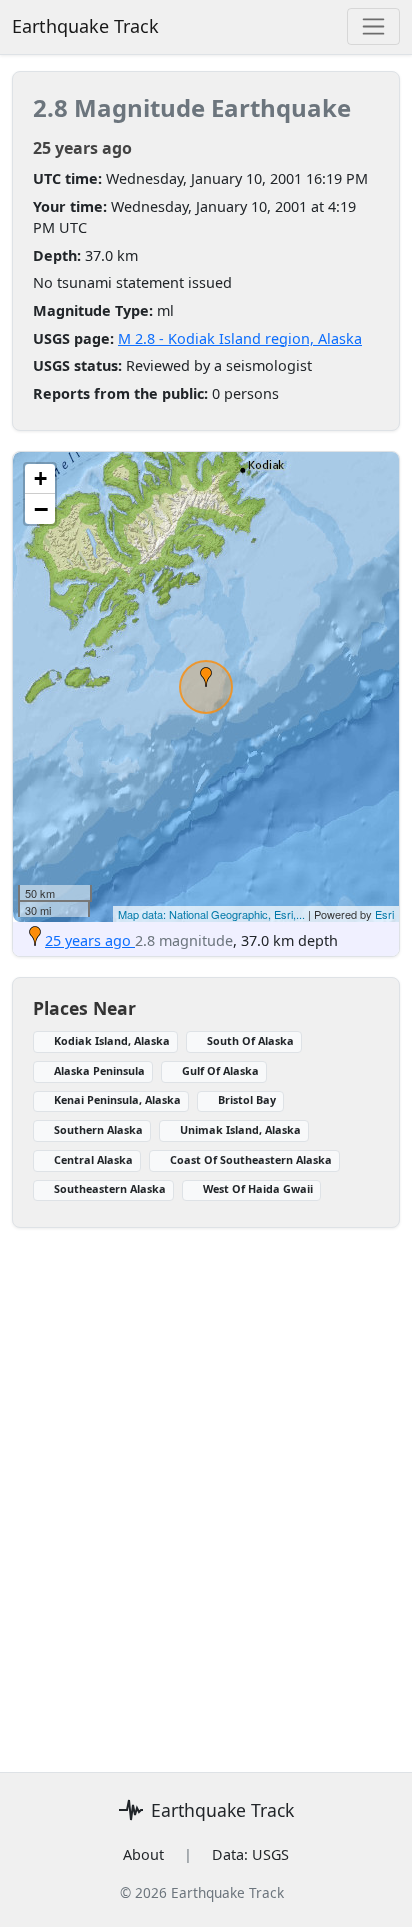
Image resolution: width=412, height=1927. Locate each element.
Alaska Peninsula (99, 1070)
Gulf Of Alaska (220, 1070)
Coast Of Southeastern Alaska (251, 1159)
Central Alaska (93, 1159)
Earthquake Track (85, 26)
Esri (384, 914)
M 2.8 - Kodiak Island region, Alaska (240, 338)
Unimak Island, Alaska (240, 1129)
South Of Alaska (250, 1040)
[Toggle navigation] (373, 26)
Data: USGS (250, 1854)
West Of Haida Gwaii (258, 1188)
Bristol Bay (247, 1099)
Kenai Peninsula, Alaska (117, 1099)
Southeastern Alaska (110, 1188)
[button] (206, 677)
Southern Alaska (98, 1129)
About (143, 1854)
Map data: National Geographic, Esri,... (211, 914)
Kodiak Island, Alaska (112, 1040)
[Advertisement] (206, 1488)
